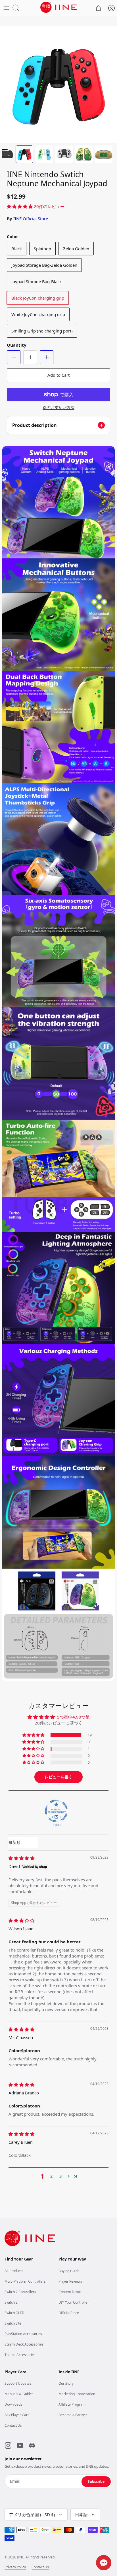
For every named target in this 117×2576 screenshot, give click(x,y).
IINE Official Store (31, 219)
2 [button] (52, 2176)
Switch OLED (14, 2313)
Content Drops (70, 2292)
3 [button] (61, 2176)
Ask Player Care (17, 2415)
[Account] (111, 8)
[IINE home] (30, 2238)
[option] (58, 85)
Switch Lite (13, 2323)
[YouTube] (20, 2445)
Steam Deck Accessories (24, 2344)
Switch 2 (11, 2302)
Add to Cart (58, 375)
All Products (14, 2271)
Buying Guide (69, 2271)
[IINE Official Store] (58, 7)
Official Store (69, 2313)
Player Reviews (70, 2281)
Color (12, 236)
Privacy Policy (15, 2567)
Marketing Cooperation (77, 2394)
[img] (21, 1858)
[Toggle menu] (6, 8)
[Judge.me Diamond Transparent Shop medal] (56, 1811)
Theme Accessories (20, 2355)
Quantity (17, 345)
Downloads (13, 2404)
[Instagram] (8, 2445)
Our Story (66, 2383)
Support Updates (18, 2383)
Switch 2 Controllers (20, 2292)
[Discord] (32, 2445)
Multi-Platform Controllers (25, 2281)
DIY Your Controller (74, 2302)
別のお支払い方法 (58, 408)
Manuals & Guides (19, 2394)
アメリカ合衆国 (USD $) (32, 2514)
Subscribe (96, 2481)
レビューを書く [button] (58, 1777)
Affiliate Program (72, 2404)
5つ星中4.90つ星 (73, 1717)
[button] (20, 206)
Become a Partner (73, 2415)
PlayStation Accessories (23, 2334)
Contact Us (13, 2425)
